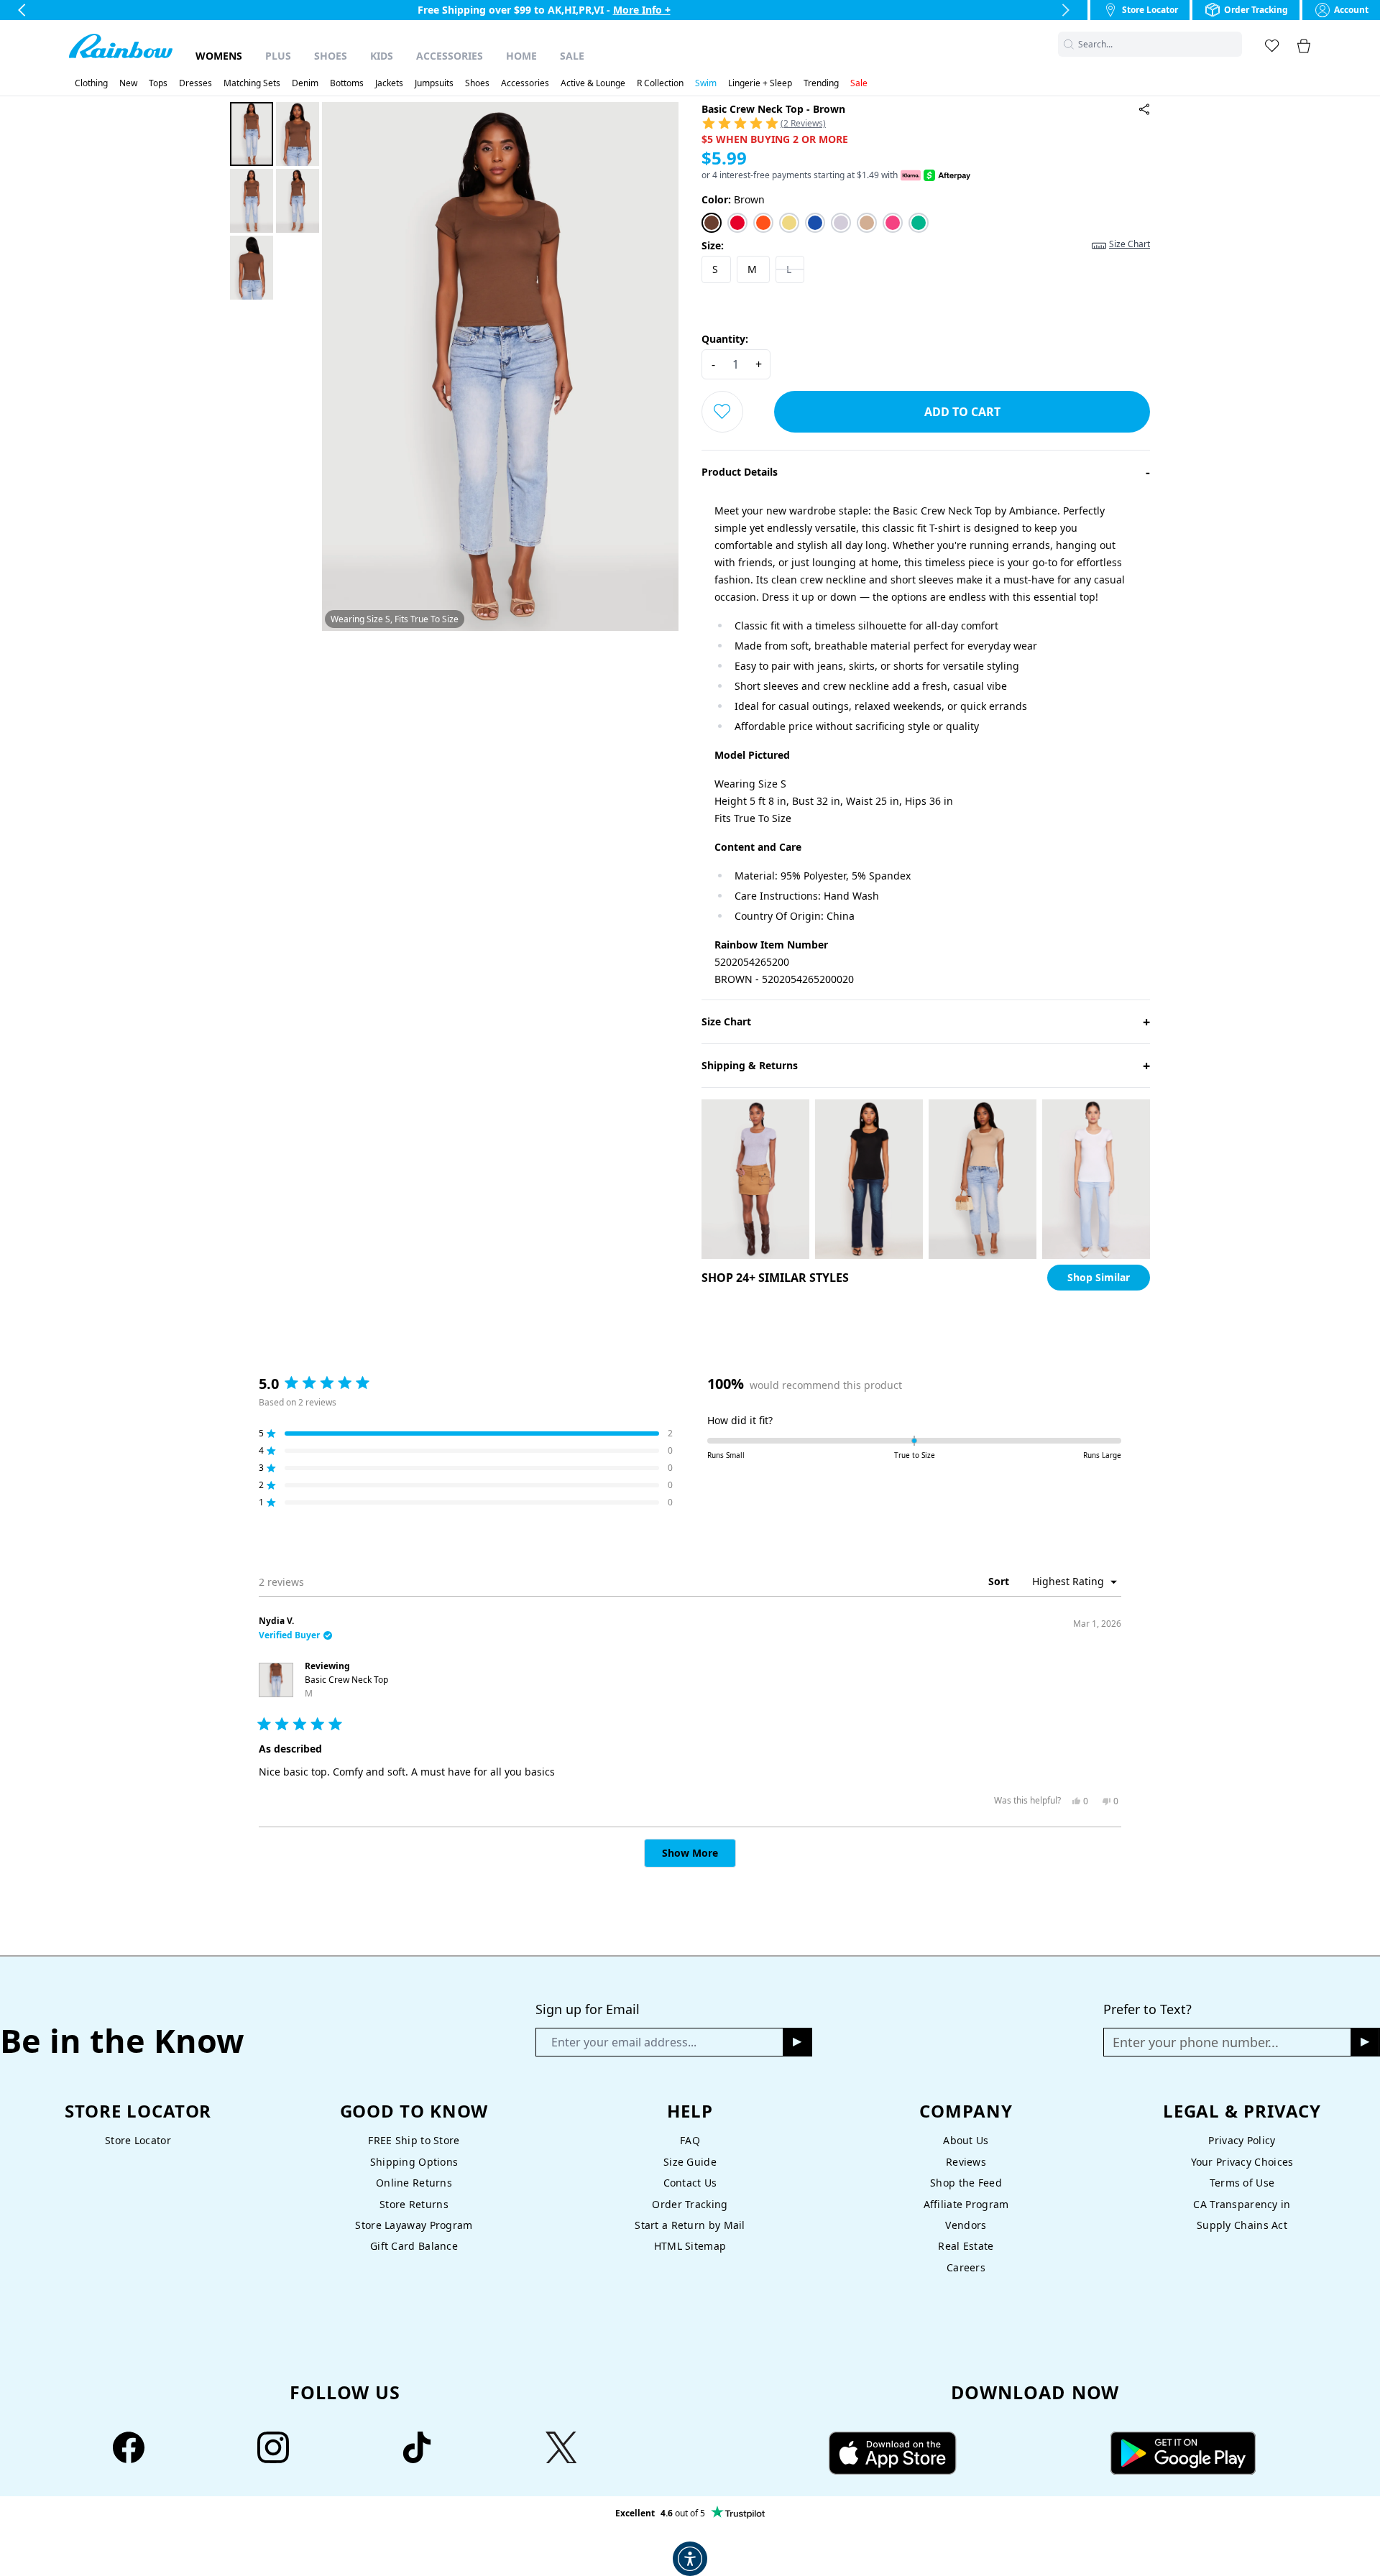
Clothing (91, 83)
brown (733, 199)
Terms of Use (1242, 2183)
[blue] (815, 223)
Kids (382, 56)
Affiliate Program (966, 2204)
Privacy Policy (1242, 2140)
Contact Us (690, 2183)
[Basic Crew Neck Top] (1144, 109)
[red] (737, 223)
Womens (219, 56)
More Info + (642, 10)
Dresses (195, 83)
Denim (305, 83)
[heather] (841, 223)
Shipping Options (414, 2162)
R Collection (660, 83)
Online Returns (414, 2183)
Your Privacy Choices (1242, 2162)
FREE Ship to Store (414, 2140)
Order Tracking (690, 2204)
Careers (966, 2267)
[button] (1233, 44)
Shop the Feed (966, 2183)
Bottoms (347, 83)
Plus (278, 56)
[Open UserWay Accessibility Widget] (690, 2559)
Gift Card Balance (414, 2246)
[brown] (712, 223)
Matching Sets (252, 83)
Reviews (966, 2162)
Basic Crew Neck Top (346, 1686)
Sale (572, 56)
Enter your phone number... (1196, 2042)
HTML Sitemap (690, 2246)
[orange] (763, 223)
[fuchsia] (893, 223)
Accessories (450, 56)
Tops (158, 83)
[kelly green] (919, 223)
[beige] (867, 223)
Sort (1000, 1581)
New (128, 83)
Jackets (389, 83)
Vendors (966, 2225)
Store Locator (138, 2140)
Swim (706, 83)
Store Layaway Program (414, 2225)
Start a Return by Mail (690, 2225)
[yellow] (789, 223)
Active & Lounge (593, 83)
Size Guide (690, 2162)
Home (521, 56)
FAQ (690, 2140)
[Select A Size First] (722, 412)
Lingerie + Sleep (760, 83)
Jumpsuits (434, 83)
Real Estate (966, 2246)
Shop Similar (1099, 1277)
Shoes (331, 56)
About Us (966, 2140)
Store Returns (414, 2204)
